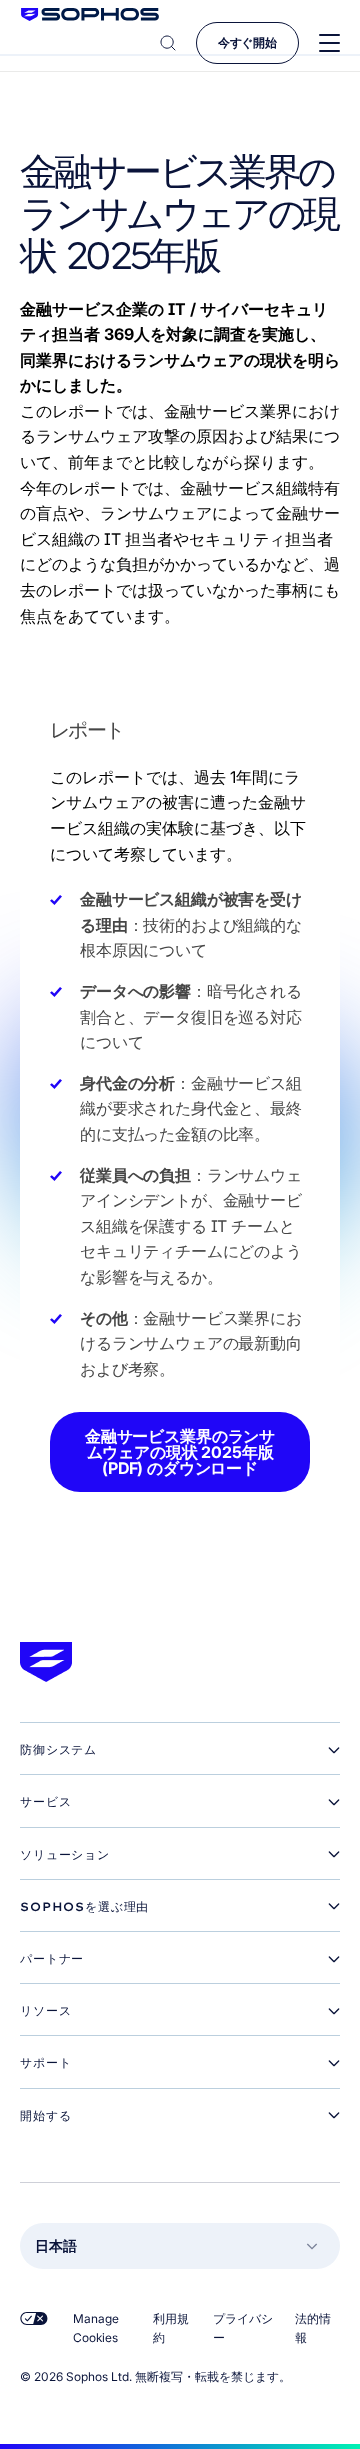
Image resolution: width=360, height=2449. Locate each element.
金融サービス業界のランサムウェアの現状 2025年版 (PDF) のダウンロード (180, 1452)
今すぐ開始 (247, 42)
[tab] (180, 1750)
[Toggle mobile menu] (329, 43)
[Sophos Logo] (90, 14)
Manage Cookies (96, 2328)
